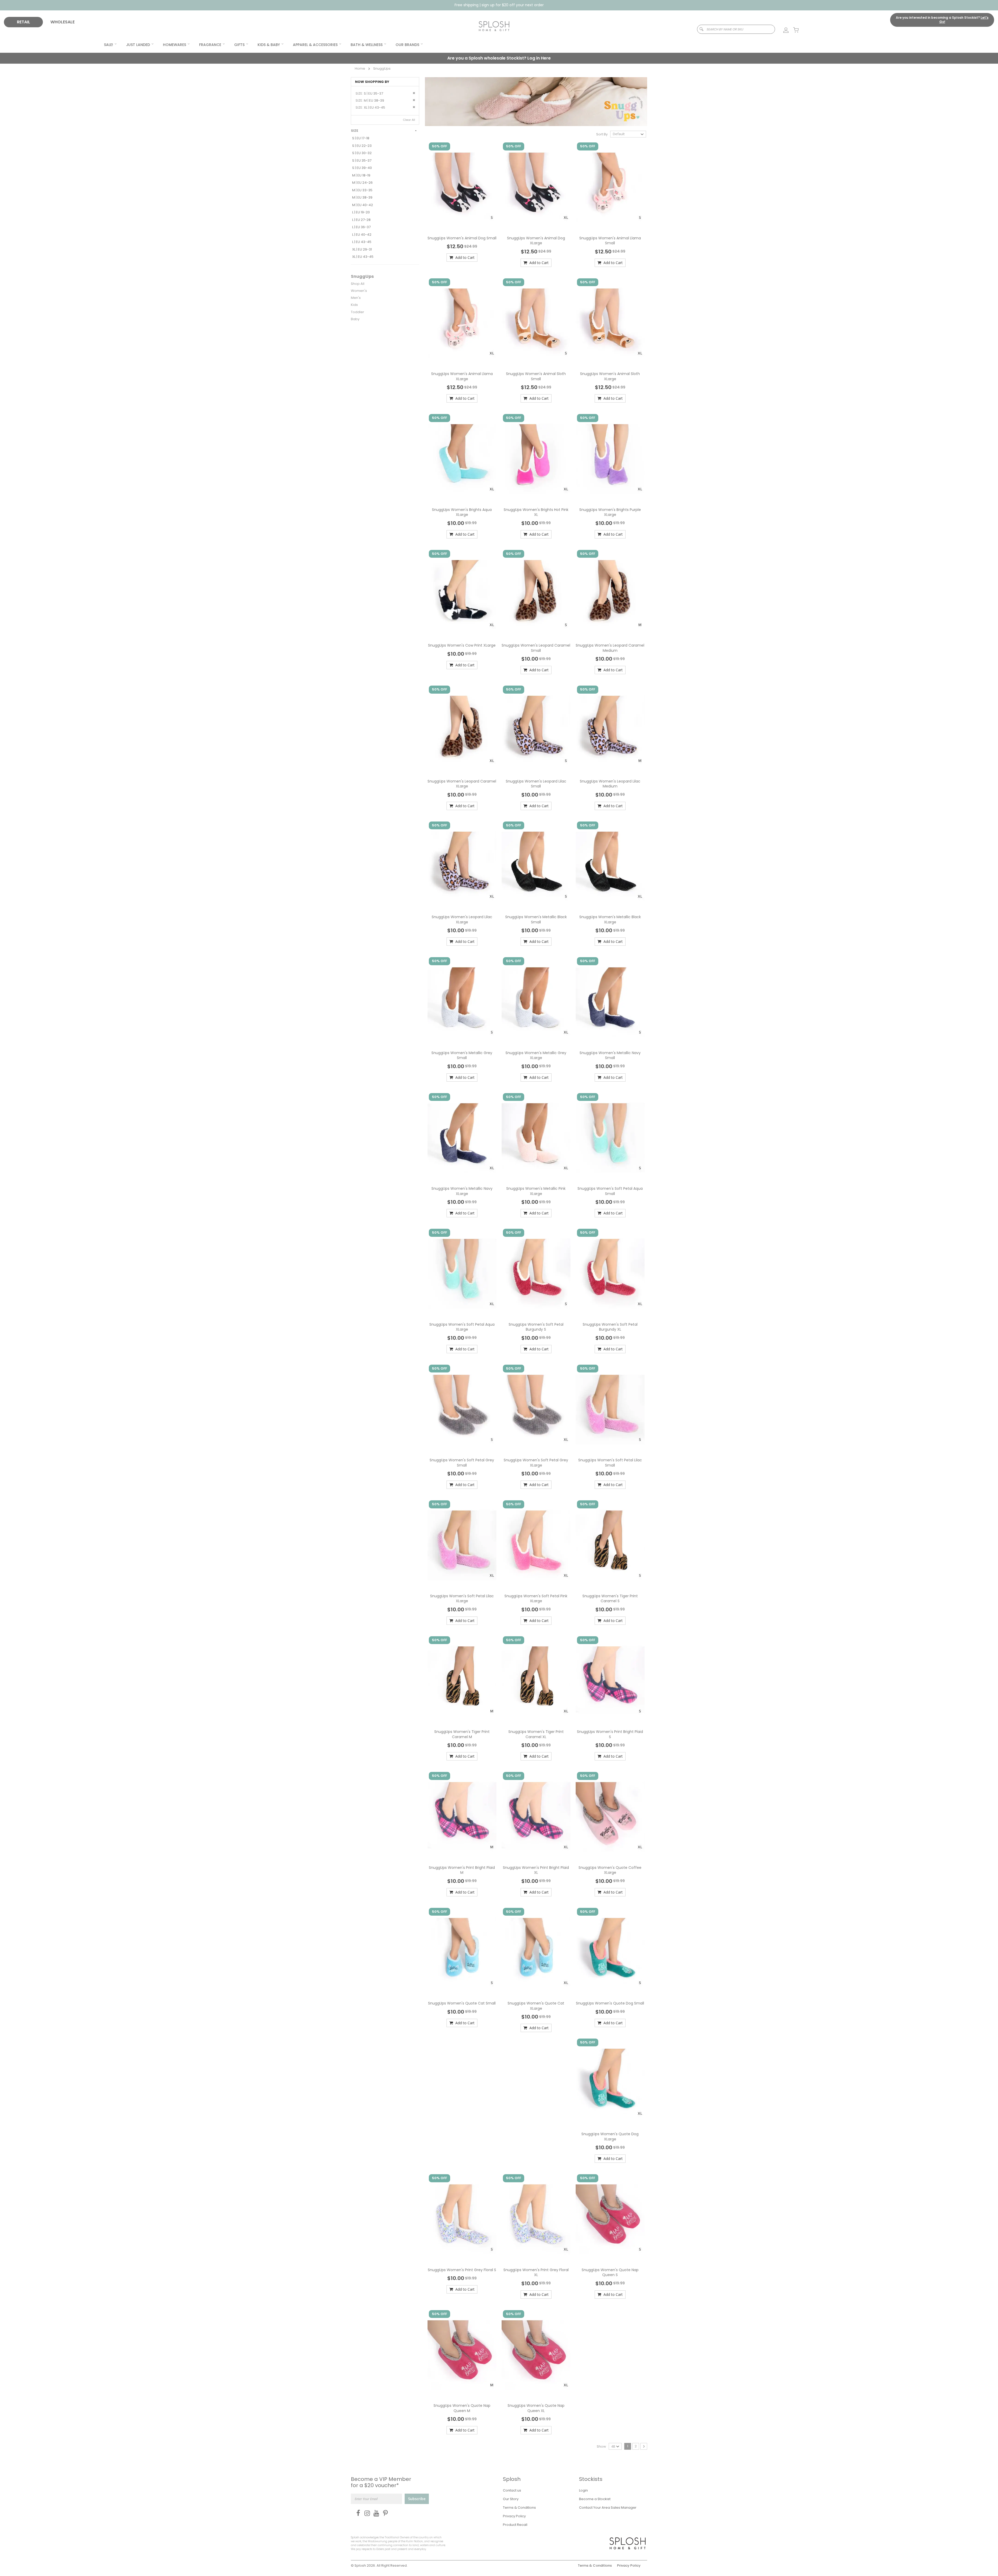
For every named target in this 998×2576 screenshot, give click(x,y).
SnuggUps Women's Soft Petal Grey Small (462, 1463)
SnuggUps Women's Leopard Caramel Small (536, 648)
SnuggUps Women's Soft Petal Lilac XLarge (462, 1599)
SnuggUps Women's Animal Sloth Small (536, 376)
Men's (356, 298)
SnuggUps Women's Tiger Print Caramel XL (536, 1734)
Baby (355, 319)
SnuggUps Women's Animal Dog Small (462, 238)
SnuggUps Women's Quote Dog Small (610, 2003)
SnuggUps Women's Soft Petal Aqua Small (610, 1191)
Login (583, 2490)
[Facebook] (357, 2513)
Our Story (511, 2499)
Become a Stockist (595, 2499)
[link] (783, 30)
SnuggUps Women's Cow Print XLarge (462, 645)
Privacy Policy (514, 2516)
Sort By (602, 134)
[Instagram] (366, 2513)
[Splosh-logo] (494, 26)
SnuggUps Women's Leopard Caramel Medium (610, 648)
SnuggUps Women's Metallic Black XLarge (610, 919)
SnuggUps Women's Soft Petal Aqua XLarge (462, 1327)
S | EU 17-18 (361, 138)
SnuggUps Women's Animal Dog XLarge (536, 241)
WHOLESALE (63, 22)
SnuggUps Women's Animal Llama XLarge (462, 376)
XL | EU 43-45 (363, 257)
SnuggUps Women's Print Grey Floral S (462, 2270)
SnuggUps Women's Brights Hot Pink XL (536, 512)
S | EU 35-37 (362, 160)
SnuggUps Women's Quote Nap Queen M (462, 2408)
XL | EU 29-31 (362, 249)
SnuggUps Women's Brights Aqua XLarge (462, 512)
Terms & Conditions (519, 2508)
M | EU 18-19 (361, 175)
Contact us (512, 2490)
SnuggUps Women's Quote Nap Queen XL (536, 2408)
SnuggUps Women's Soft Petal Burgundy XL (610, 1327)
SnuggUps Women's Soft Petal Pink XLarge (536, 1599)
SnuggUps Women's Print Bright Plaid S (610, 1734)
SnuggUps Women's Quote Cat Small (462, 2003)
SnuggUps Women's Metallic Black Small (536, 919)
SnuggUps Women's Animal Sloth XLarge (610, 376)
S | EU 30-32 (362, 153)
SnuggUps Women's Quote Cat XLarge (536, 2006)
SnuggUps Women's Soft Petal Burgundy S (536, 1327)
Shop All (358, 284)
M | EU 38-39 (362, 197)
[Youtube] (375, 2513)
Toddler (357, 312)
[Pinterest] (384, 2513)
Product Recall (515, 2525)
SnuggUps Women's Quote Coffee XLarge (610, 1870)
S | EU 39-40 (362, 168)
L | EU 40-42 (362, 235)
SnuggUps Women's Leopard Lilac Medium (610, 784)
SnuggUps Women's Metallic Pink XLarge (536, 1191)
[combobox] (736, 29)
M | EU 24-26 (362, 183)
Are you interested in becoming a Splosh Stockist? (942, 20)
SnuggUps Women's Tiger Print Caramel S (610, 1599)
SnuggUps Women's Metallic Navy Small (610, 1055)
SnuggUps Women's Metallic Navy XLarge (462, 1191)
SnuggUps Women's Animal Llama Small (610, 241)
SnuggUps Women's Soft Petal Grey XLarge (536, 1463)
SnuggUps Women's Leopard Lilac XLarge (462, 919)
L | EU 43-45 (362, 242)
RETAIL (24, 22)
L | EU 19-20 (361, 212)
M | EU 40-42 (363, 205)
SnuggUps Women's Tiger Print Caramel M (462, 1734)
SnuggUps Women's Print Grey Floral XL (536, 2272)
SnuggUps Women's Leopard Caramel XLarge (462, 784)
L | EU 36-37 (361, 227)
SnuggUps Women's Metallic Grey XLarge (536, 1055)
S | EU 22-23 (362, 146)
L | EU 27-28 (361, 220)
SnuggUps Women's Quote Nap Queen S (610, 2272)
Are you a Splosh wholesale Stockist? (499, 58)
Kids (354, 305)
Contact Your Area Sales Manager (608, 2508)
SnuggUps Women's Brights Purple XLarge (610, 512)
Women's (359, 291)
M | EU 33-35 (362, 190)
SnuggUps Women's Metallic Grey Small (462, 1055)
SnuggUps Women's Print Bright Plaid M (462, 1870)
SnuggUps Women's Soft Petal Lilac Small (610, 1463)
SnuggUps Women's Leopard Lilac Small (536, 784)
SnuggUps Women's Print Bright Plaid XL (536, 1870)
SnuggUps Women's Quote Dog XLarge (610, 2137)
